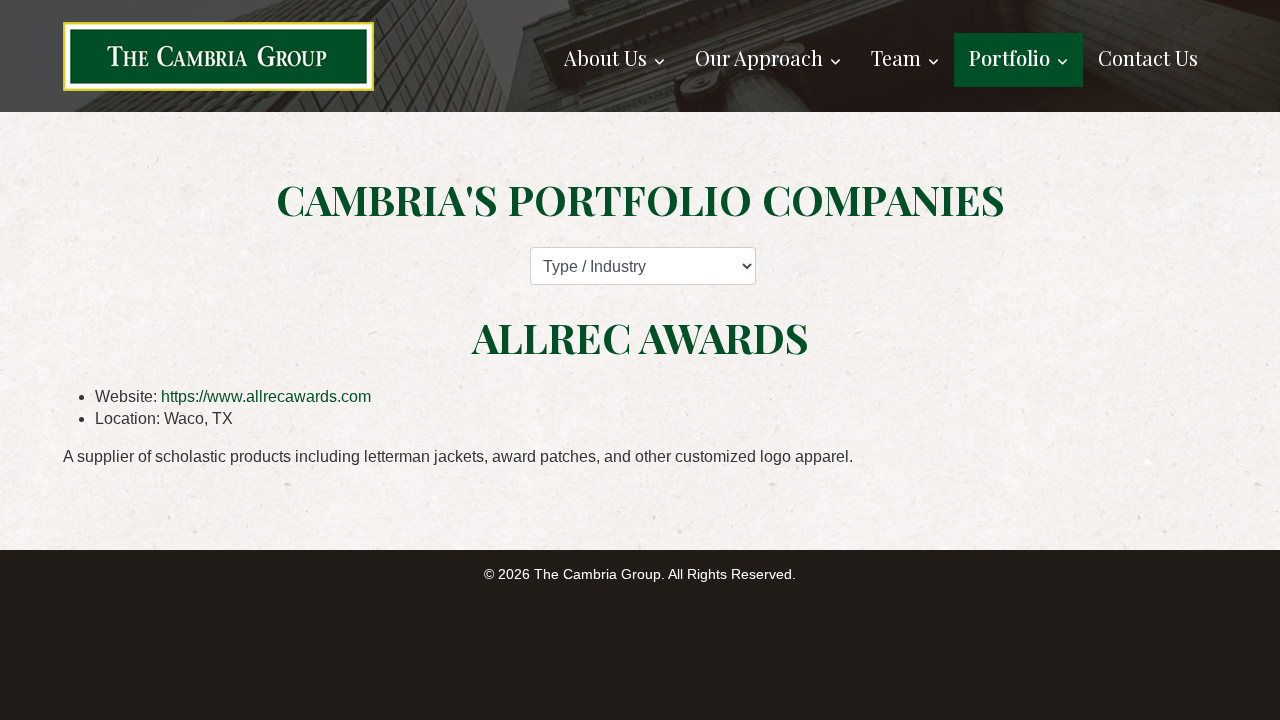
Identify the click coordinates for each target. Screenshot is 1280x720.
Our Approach (759, 57)
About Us (605, 57)
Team (896, 57)
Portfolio (1009, 57)
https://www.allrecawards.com (266, 396)
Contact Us (1148, 57)
